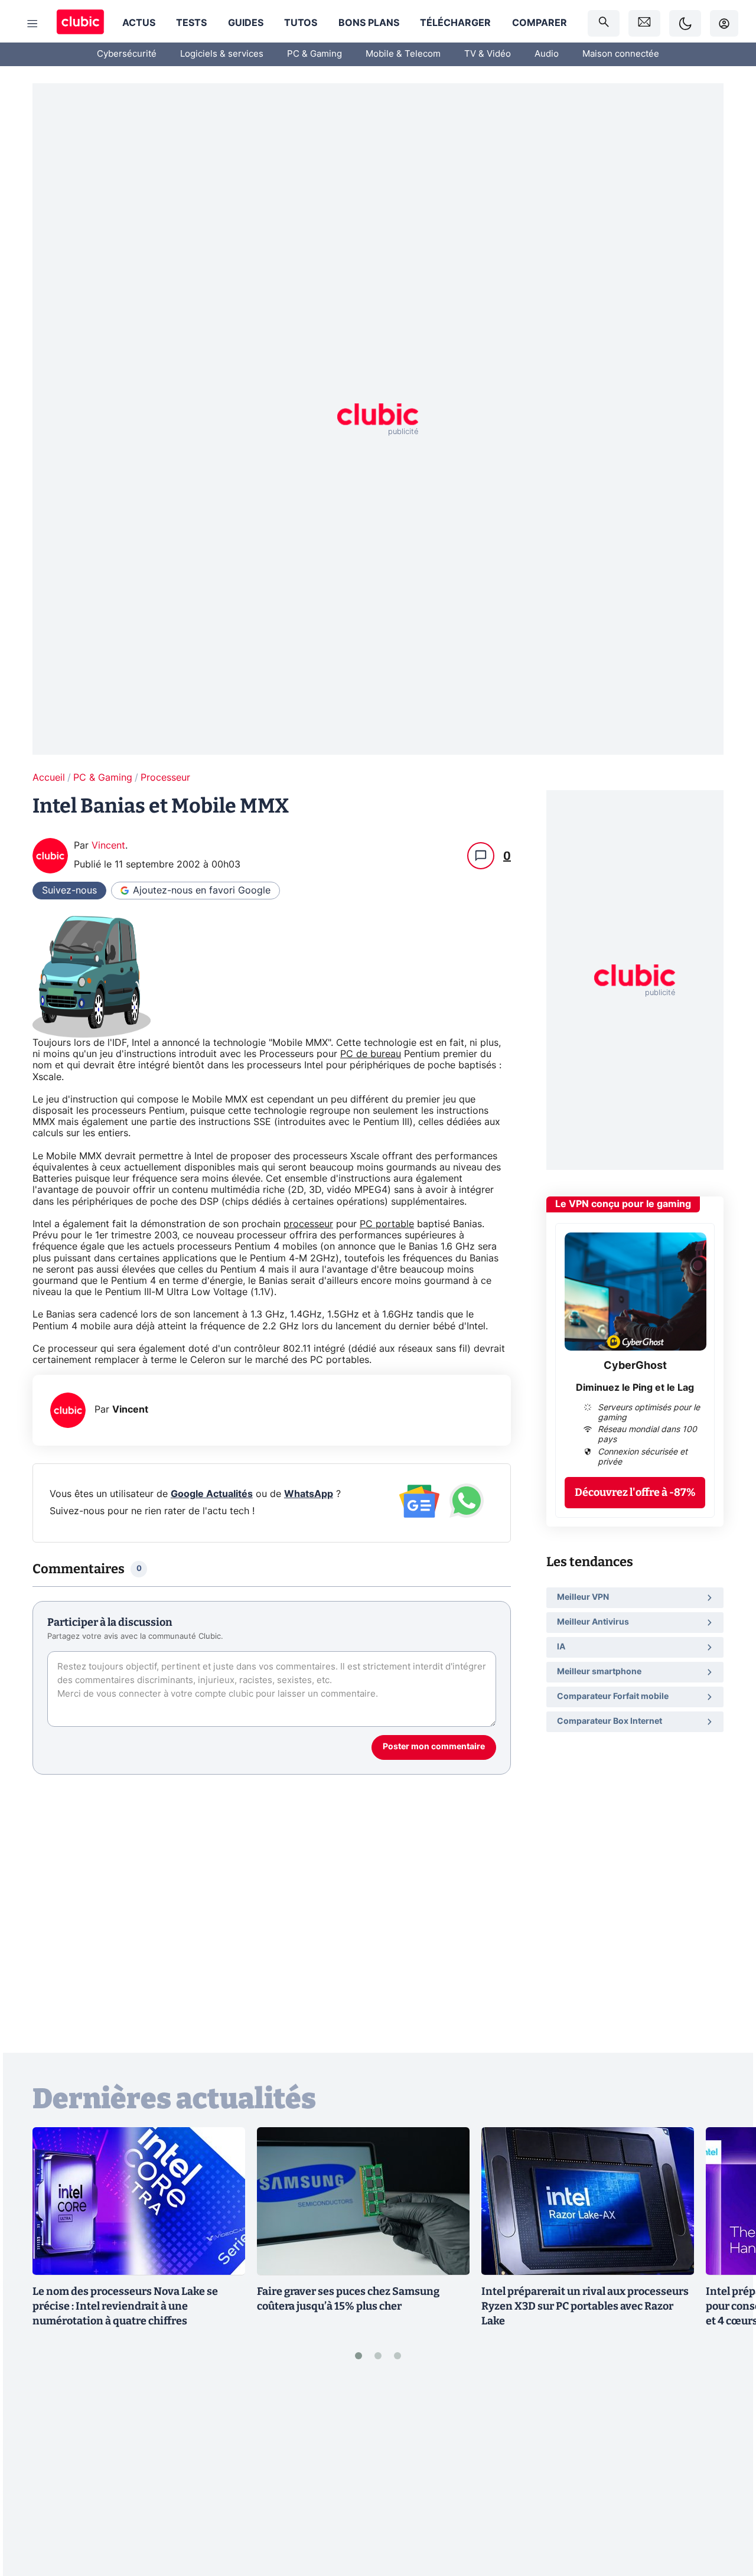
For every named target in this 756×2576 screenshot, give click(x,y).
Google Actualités (212, 1494)
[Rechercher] (604, 23)
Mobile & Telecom (403, 54)
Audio (547, 54)
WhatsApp (309, 1494)
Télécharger (455, 23)
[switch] (685, 23)
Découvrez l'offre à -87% (635, 1492)
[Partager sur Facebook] (726, 2475)
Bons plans (369, 23)
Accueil (49, 778)
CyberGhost (635, 1366)
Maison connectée (621, 54)
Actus (139, 23)
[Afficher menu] (32, 24)
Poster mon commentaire (434, 1747)
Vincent (108, 846)
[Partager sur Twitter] (726, 2515)
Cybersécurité (127, 54)
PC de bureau (371, 1054)
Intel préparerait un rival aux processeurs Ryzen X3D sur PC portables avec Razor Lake (585, 2306)
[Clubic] (80, 23)
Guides (246, 23)
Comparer (540, 23)
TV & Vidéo (488, 54)
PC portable (387, 1224)
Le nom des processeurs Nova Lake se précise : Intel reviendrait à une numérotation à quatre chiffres (125, 2306)
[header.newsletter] (644, 23)
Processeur (165, 778)
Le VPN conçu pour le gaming (623, 1204)
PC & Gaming (315, 54)
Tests (191, 23)
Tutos (301, 23)
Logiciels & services (222, 54)
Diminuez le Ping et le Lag (635, 1388)
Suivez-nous (69, 891)
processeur (308, 1224)
